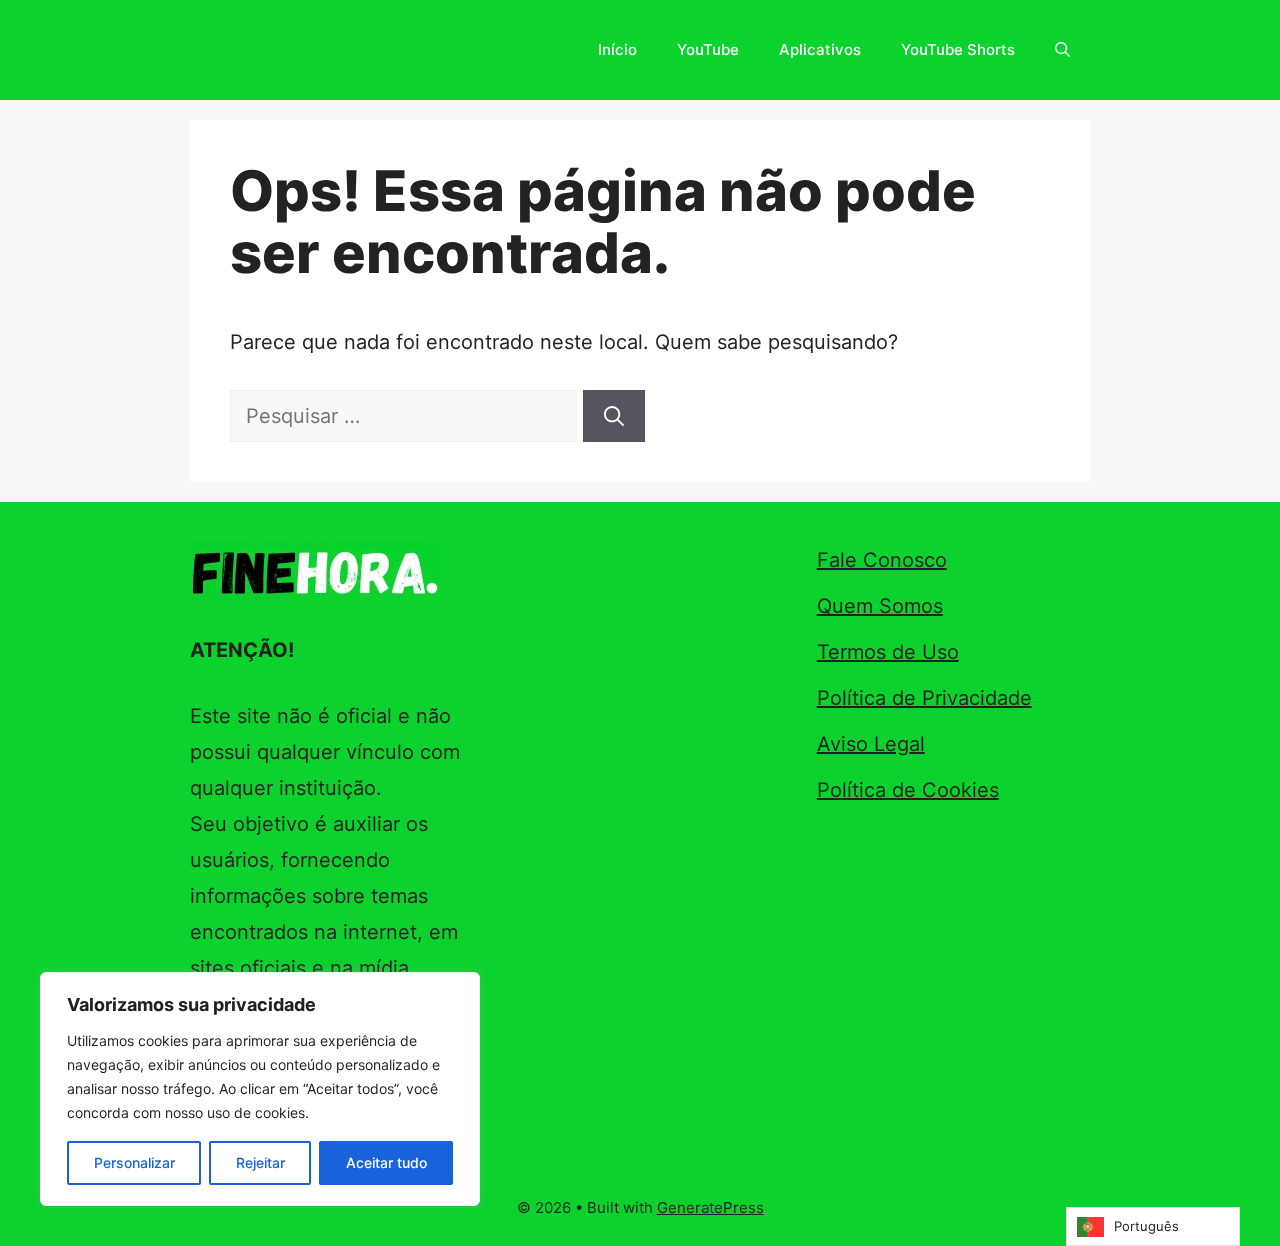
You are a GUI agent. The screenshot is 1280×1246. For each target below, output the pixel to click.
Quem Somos (880, 606)
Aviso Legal (871, 744)
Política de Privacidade (924, 698)
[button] (1062, 50)
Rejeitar (260, 1162)
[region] (260, 1089)
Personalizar (134, 1162)
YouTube (708, 49)
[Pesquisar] (614, 416)
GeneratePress (710, 1207)
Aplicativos (820, 49)
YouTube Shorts (958, 49)
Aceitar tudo (386, 1162)
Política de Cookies (908, 790)
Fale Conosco (882, 560)
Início (617, 49)
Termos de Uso (888, 652)
